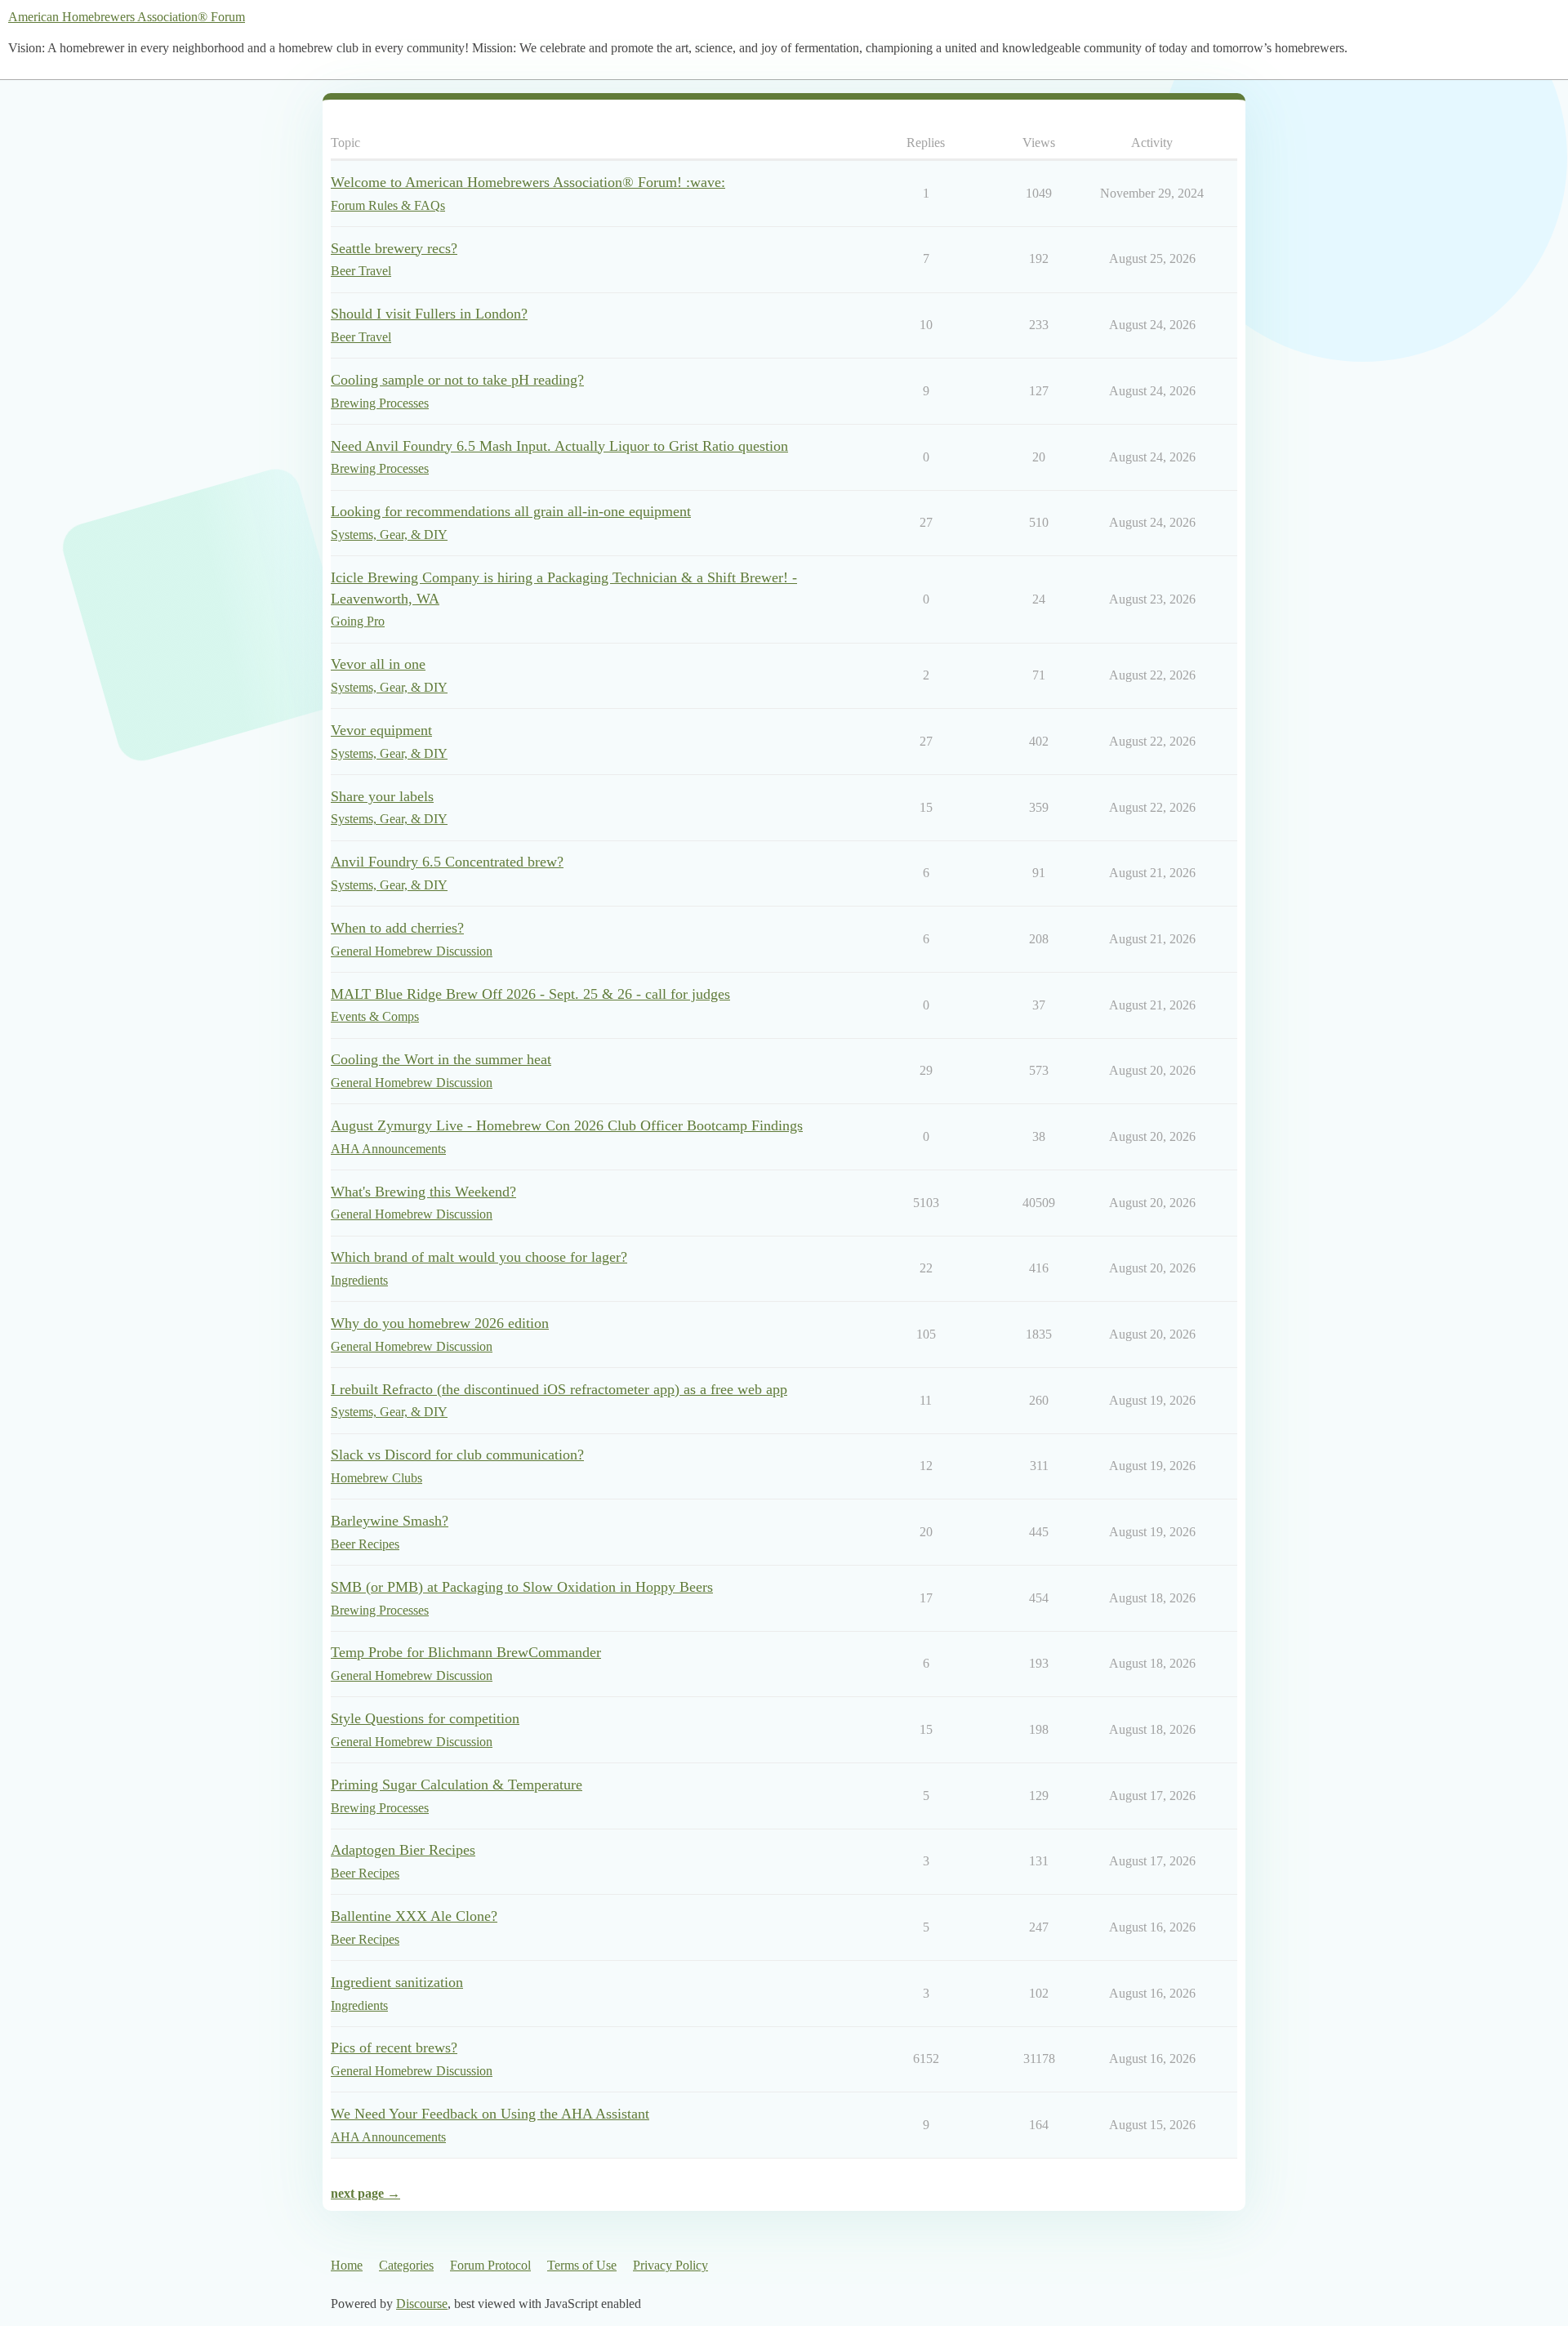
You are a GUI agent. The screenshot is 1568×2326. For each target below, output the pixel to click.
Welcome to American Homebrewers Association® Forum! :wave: (528, 182)
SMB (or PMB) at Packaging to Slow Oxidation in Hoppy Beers (522, 1587)
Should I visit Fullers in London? (429, 314)
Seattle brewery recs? (394, 248)
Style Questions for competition (425, 1718)
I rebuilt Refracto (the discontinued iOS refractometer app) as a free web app (559, 1389)
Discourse (422, 2304)
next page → (365, 2193)
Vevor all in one (378, 664)
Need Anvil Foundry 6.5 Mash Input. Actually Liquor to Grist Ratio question (559, 446)
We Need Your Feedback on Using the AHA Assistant (490, 2114)
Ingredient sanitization (397, 1982)
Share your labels (382, 796)
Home (347, 2265)
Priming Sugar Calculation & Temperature (457, 1785)
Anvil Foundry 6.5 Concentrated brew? (447, 862)
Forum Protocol (490, 2265)
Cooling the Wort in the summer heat (441, 1059)
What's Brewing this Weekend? (423, 1192)
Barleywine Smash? (390, 1521)
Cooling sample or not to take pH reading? (457, 380)
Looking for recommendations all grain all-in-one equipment (511, 511)
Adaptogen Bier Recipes (403, 1850)
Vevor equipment (381, 730)
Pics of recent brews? (394, 2048)
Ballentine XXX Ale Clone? (414, 1916)
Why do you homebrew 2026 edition (440, 1323)
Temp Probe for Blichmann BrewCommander (466, 1652)
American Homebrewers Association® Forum (127, 17)
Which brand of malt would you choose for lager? (479, 1257)
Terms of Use (582, 2265)
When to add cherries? (397, 928)
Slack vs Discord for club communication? (457, 1455)
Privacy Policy (670, 2265)
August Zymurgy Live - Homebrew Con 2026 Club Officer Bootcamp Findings (567, 1125)
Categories (406, 2265)
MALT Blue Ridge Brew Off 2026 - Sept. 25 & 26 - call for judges (530, 994)
